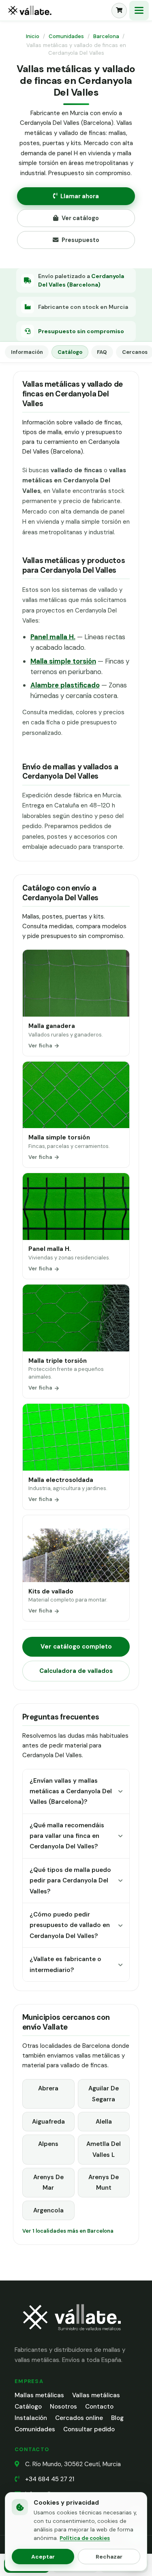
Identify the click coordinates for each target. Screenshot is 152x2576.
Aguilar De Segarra (104, 2094)
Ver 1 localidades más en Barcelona (68, 2231)
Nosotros (63, 2407)
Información (27, 352)
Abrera (48, 2088)
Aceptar (43, 2557)
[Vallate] (57, 11)
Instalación (31, 2418)
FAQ (102, 352)
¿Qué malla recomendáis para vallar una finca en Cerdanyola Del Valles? (67, 1836)
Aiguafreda (48, 2122)
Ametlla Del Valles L (104, 2149)
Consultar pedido (89, 2429)
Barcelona (106, 36)
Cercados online (79, 2418)
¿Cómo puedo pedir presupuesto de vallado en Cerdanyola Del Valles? (70, 1925)
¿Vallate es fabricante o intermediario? (65, 1964)
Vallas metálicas (96, 2395)
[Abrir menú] (139, 11)
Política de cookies (85, 2538)
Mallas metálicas (39, 2395)
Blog (117, 2418)
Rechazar (109, 2557)
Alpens (48, 2144)
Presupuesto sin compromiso (81, 331)
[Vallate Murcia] (71, 2336)
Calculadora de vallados (76, 1671)
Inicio (33, 36)
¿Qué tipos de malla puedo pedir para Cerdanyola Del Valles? (70, 1881)
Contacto (99, 2407)
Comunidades (66, 36)
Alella (104, 2122)
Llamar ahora (80, 196)
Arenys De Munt (104, 2182)
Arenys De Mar (48, 2182)
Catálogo (70, 352)
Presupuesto (80, 240)
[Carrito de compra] (119, 11)
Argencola (48, 2210)
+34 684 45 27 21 (50, 2479)
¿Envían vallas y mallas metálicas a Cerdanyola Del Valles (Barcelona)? (71, 1791)
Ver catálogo (80, 218)
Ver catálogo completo (76, 1647)
